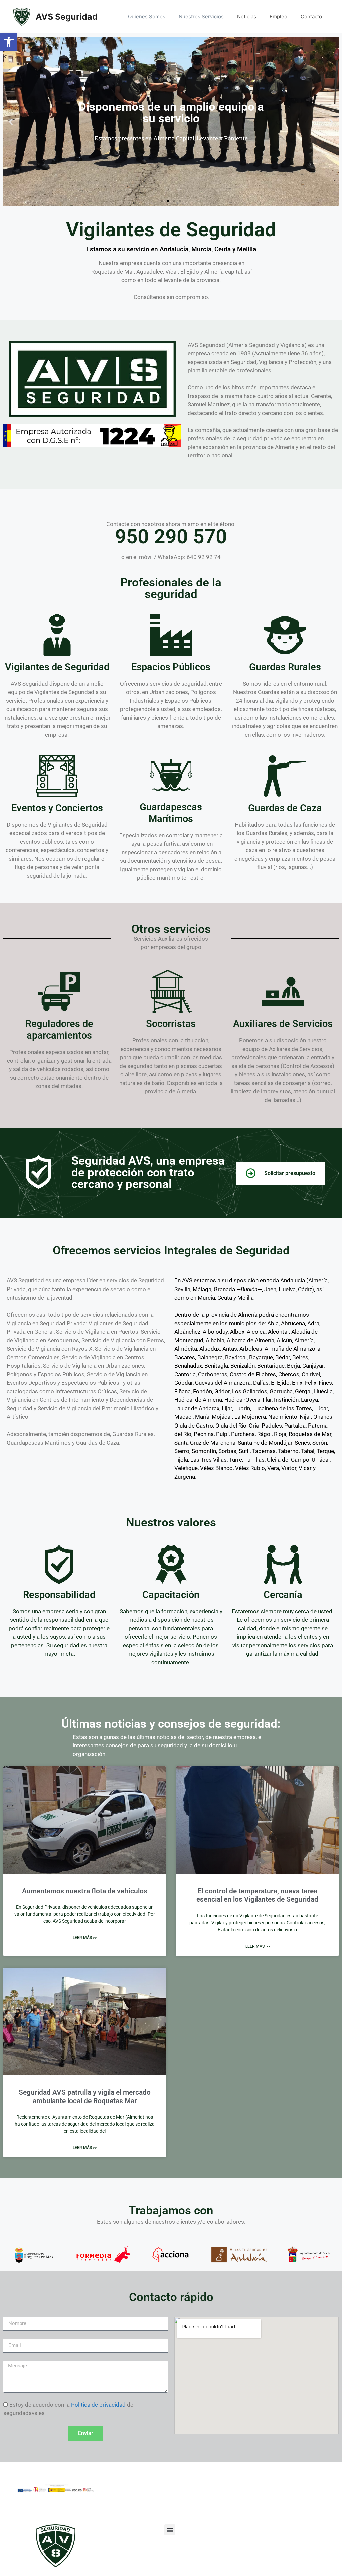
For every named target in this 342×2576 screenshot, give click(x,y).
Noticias (247, 17)
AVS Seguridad (67, 17)
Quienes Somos (147, 17)
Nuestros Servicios (201, 17)
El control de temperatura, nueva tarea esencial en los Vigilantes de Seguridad (257, 1895)
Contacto (311, 17)
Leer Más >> (85, 1938)
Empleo (278, 17)
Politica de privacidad (98, 2405)
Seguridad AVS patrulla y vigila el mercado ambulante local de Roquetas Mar (85, 2097)
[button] (9, 42)
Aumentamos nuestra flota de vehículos (85, 1891)
